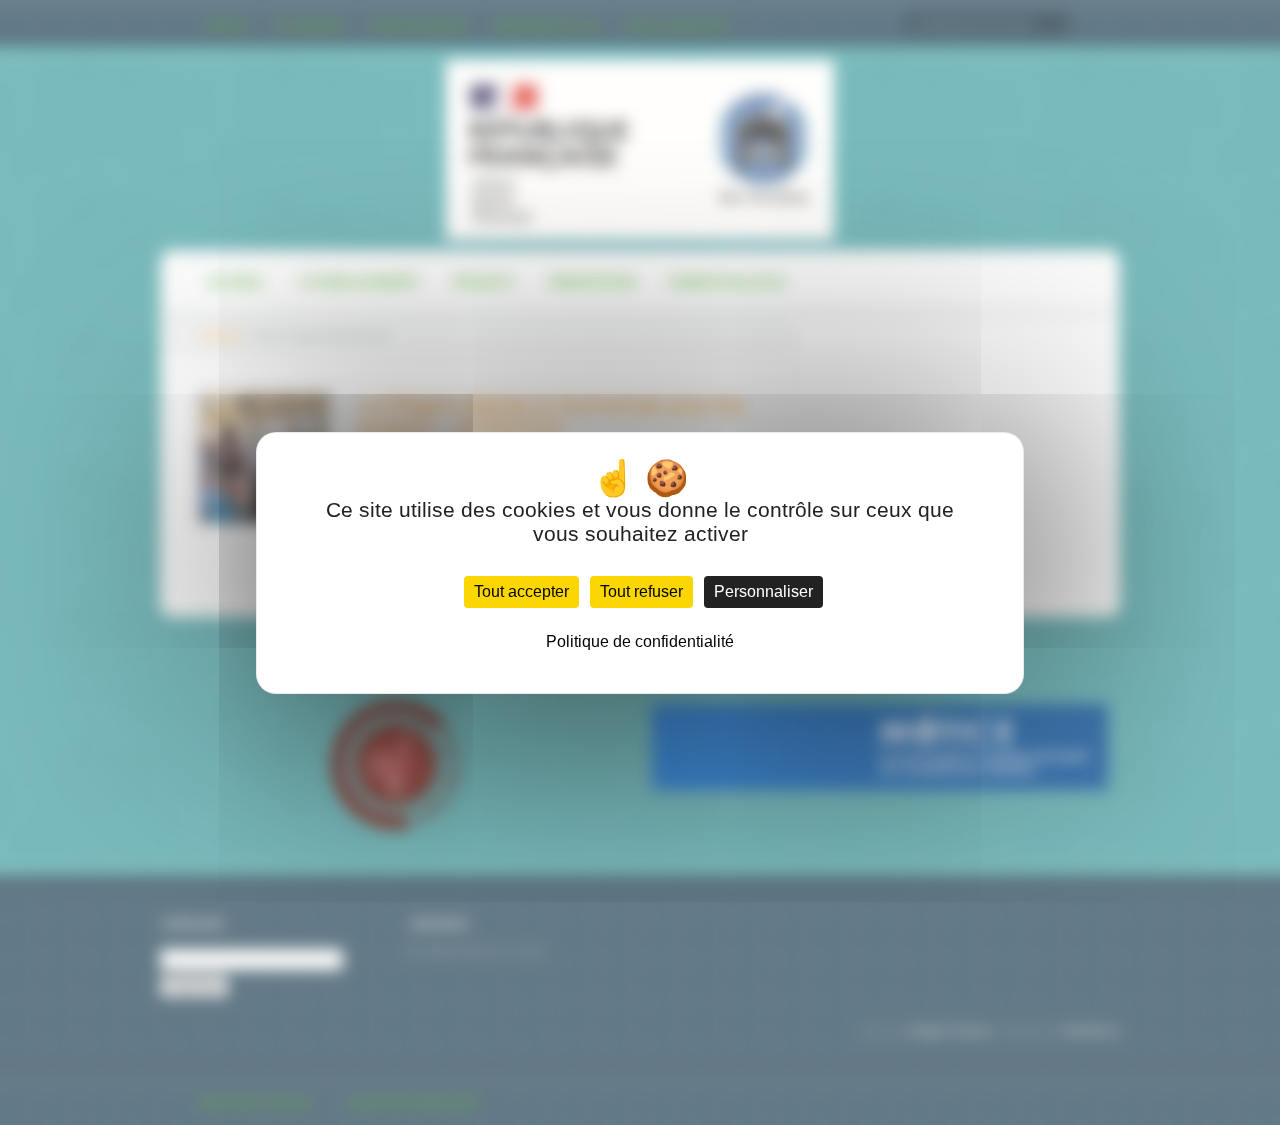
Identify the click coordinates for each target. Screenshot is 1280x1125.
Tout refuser (641, 591)
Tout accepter (521, 591)
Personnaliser (763, 591)
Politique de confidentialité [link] (640, 641)
